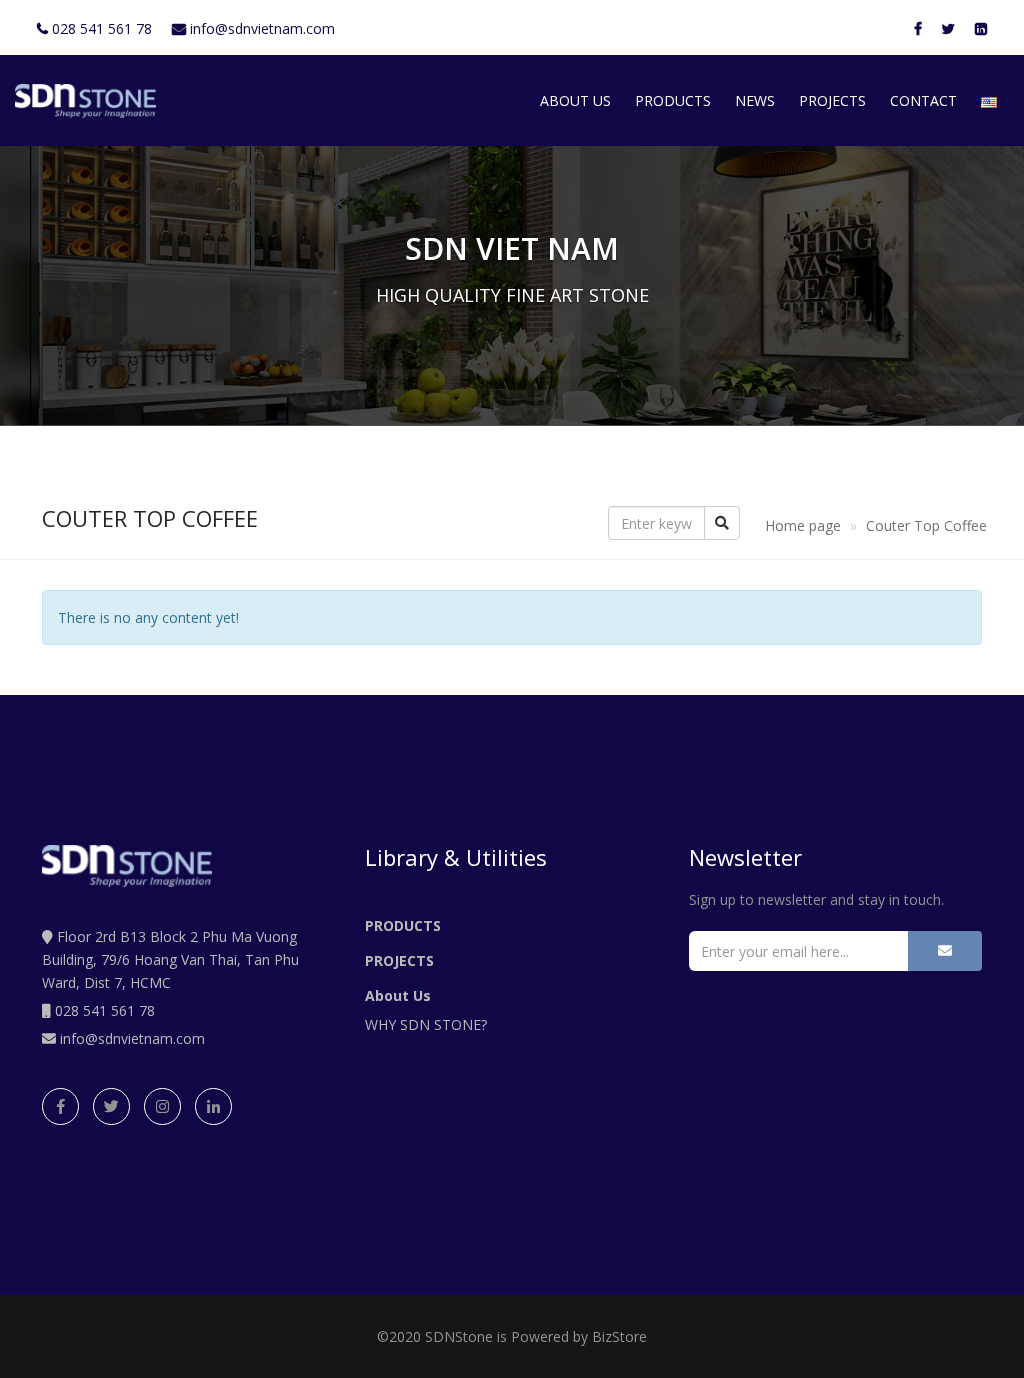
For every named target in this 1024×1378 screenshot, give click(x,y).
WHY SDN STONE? (426, 1024)
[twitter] (111, 1106)
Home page (803, 525)
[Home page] (85, 101)
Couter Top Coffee (926, 525)
